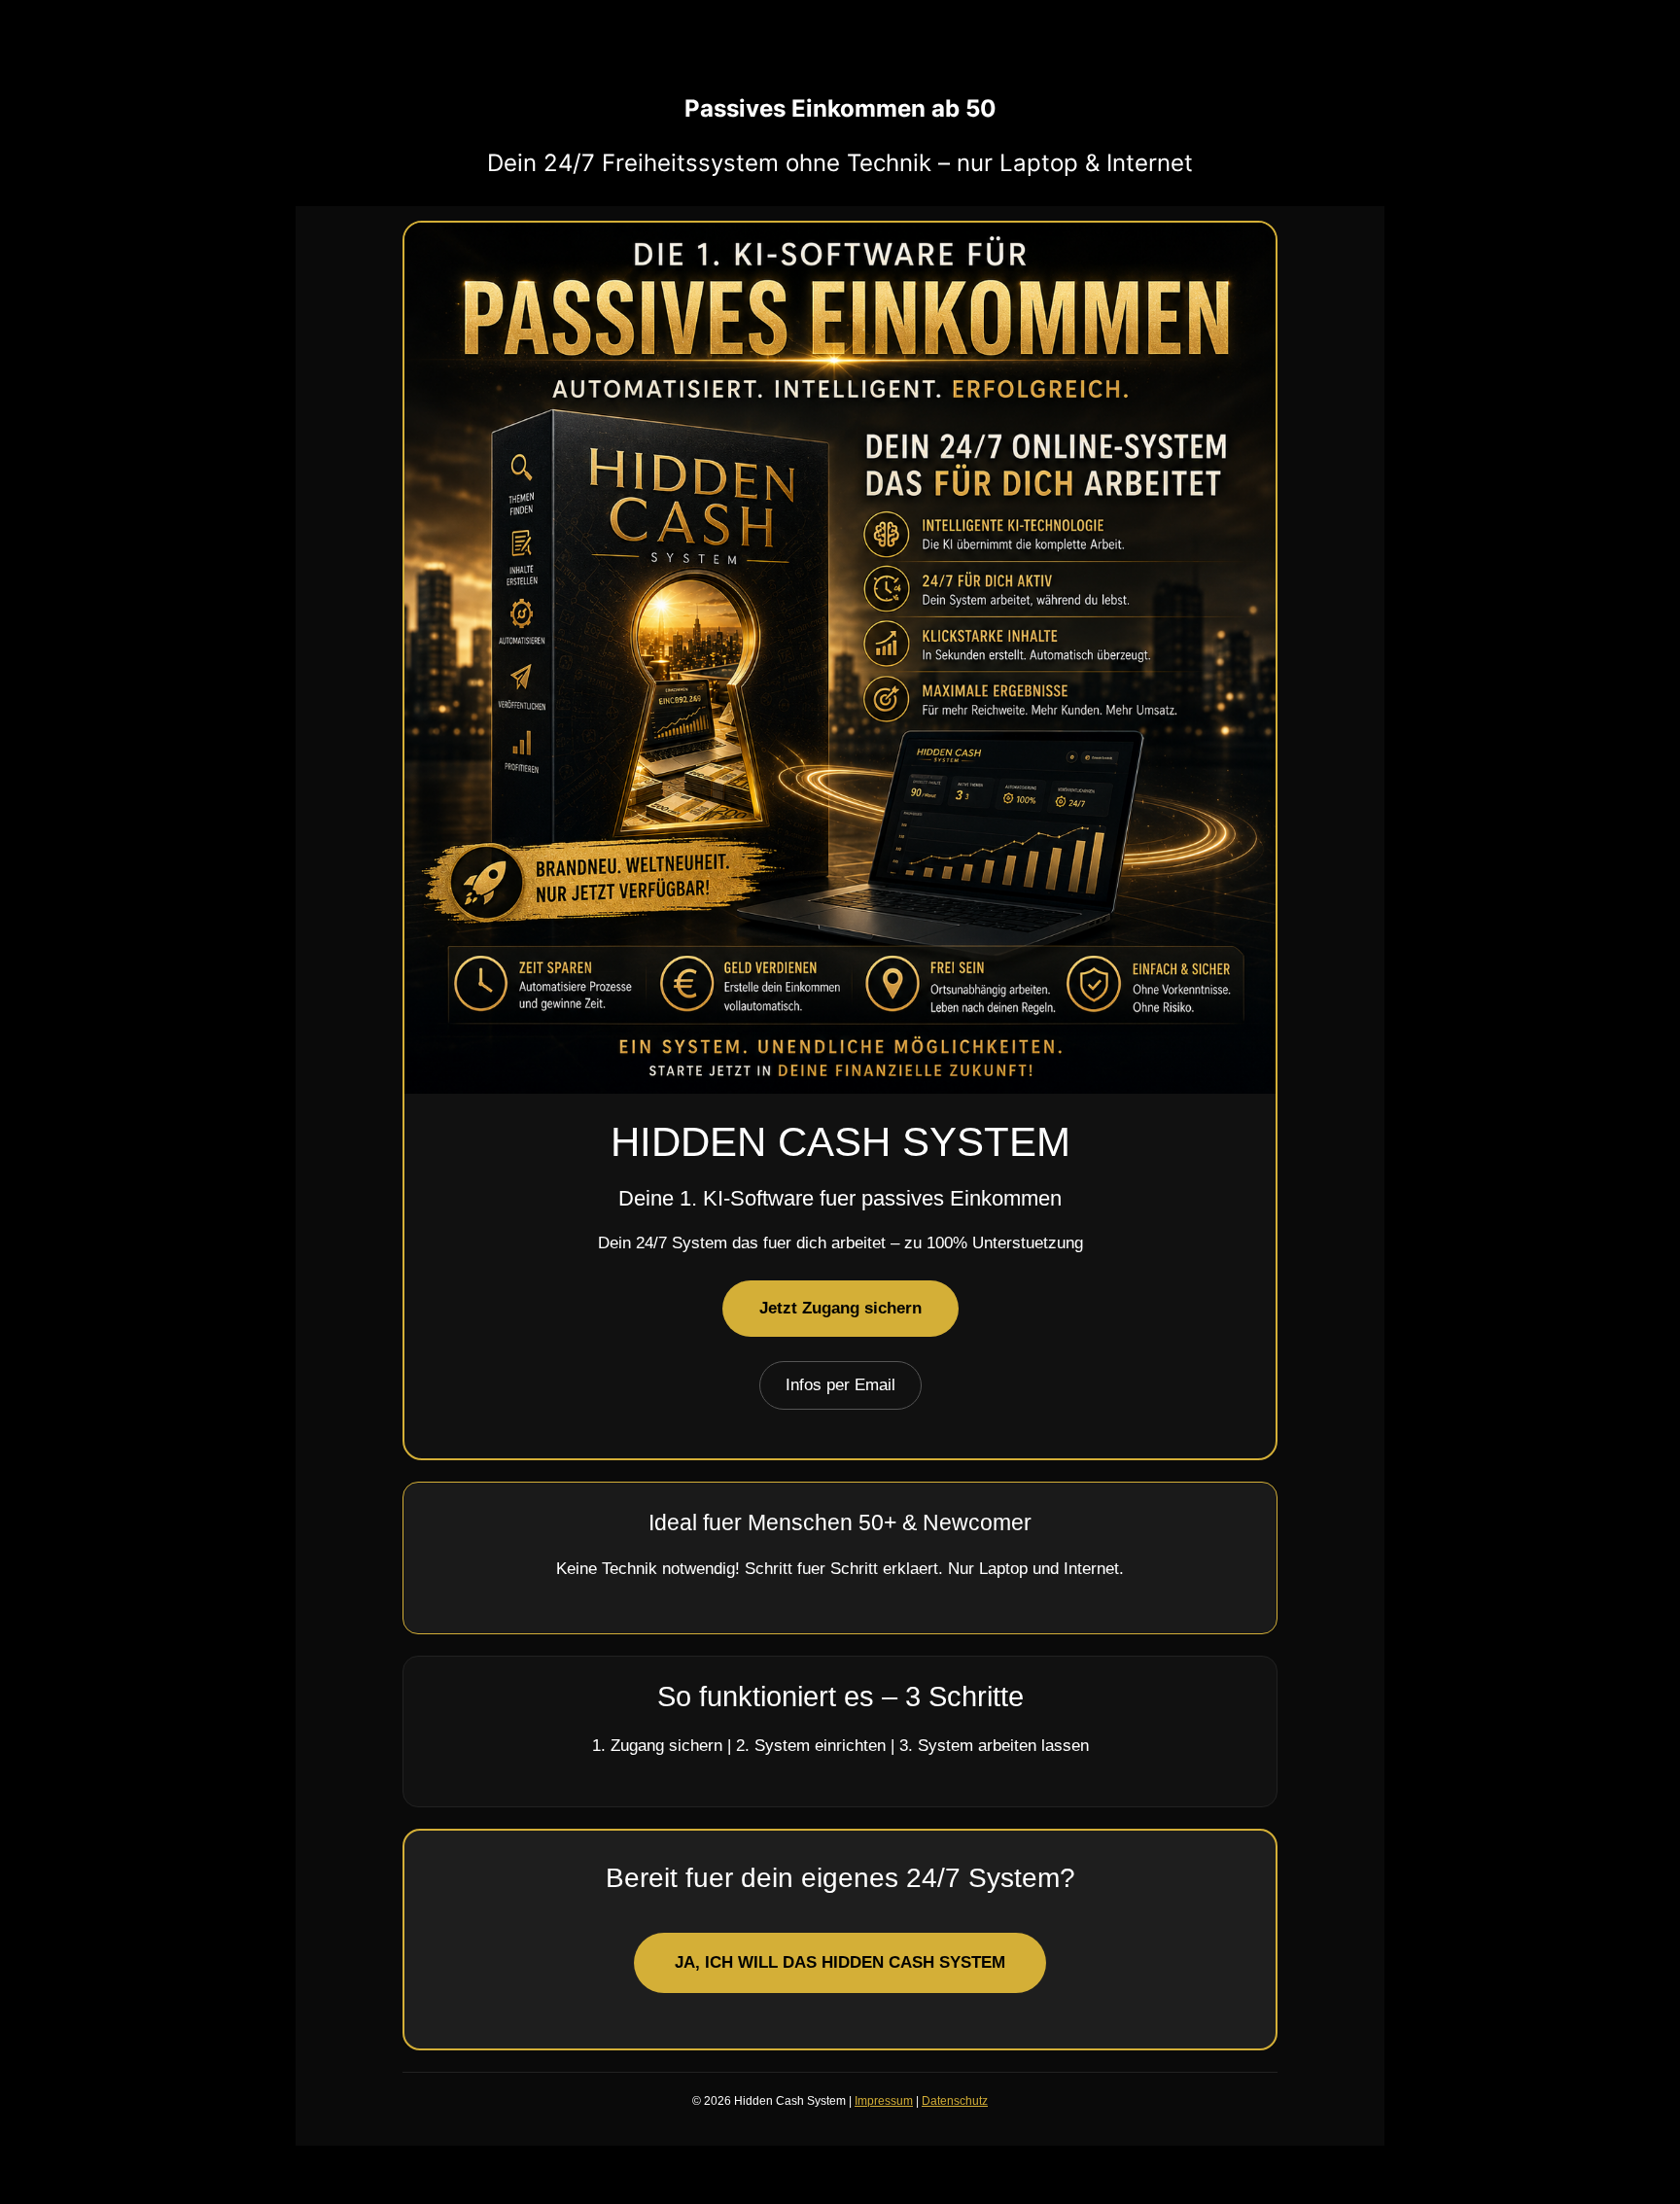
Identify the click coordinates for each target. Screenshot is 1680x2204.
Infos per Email (840, 1385)
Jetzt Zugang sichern (840, 1308)
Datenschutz (955, 2101)
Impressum (884, 2101)
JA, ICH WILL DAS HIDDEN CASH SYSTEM (840, 1962)
